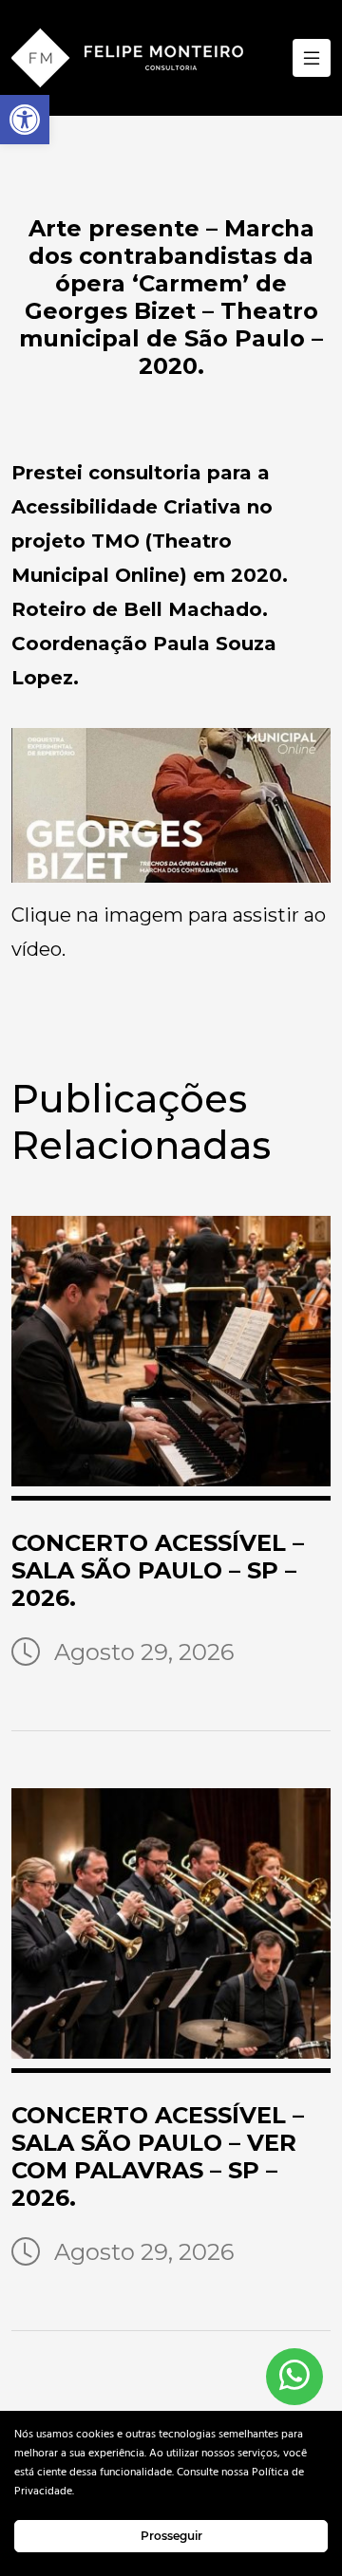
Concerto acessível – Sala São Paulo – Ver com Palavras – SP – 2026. (158, 2156)
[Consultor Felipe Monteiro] (127, 58)
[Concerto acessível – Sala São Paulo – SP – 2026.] (171, 1358)
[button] (25, 120)
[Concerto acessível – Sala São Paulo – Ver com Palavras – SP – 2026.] (171, 1931)
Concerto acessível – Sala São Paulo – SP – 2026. (158, 1570)
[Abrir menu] (312, 58)
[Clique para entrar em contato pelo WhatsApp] (294, 2377)
